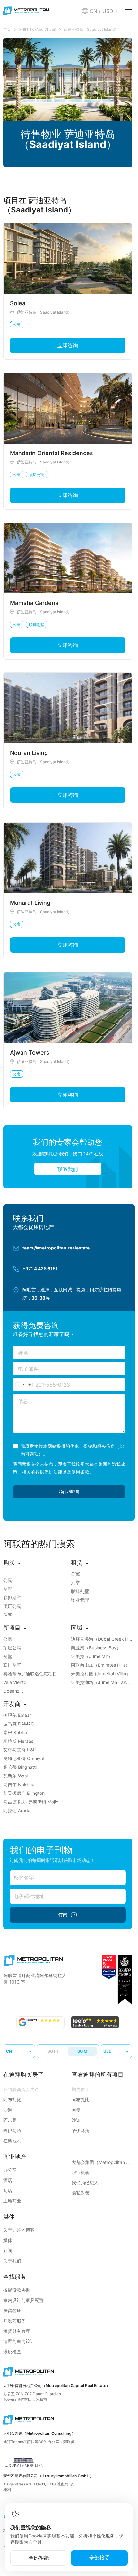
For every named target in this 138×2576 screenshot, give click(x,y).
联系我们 (68, 1169)
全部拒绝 (39, 2558)
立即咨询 (68, 345)
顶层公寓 (37, 475)
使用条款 (80, 1472)
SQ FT (53, 2051)
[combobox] (23, 1385)
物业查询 (69, 1492)
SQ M (82, 2051)
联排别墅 (37, 624)
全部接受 (99, 2558)
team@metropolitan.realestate (56, 1248)
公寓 (17, 325)
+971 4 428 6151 (40, 1269)
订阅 (63, 1915)
